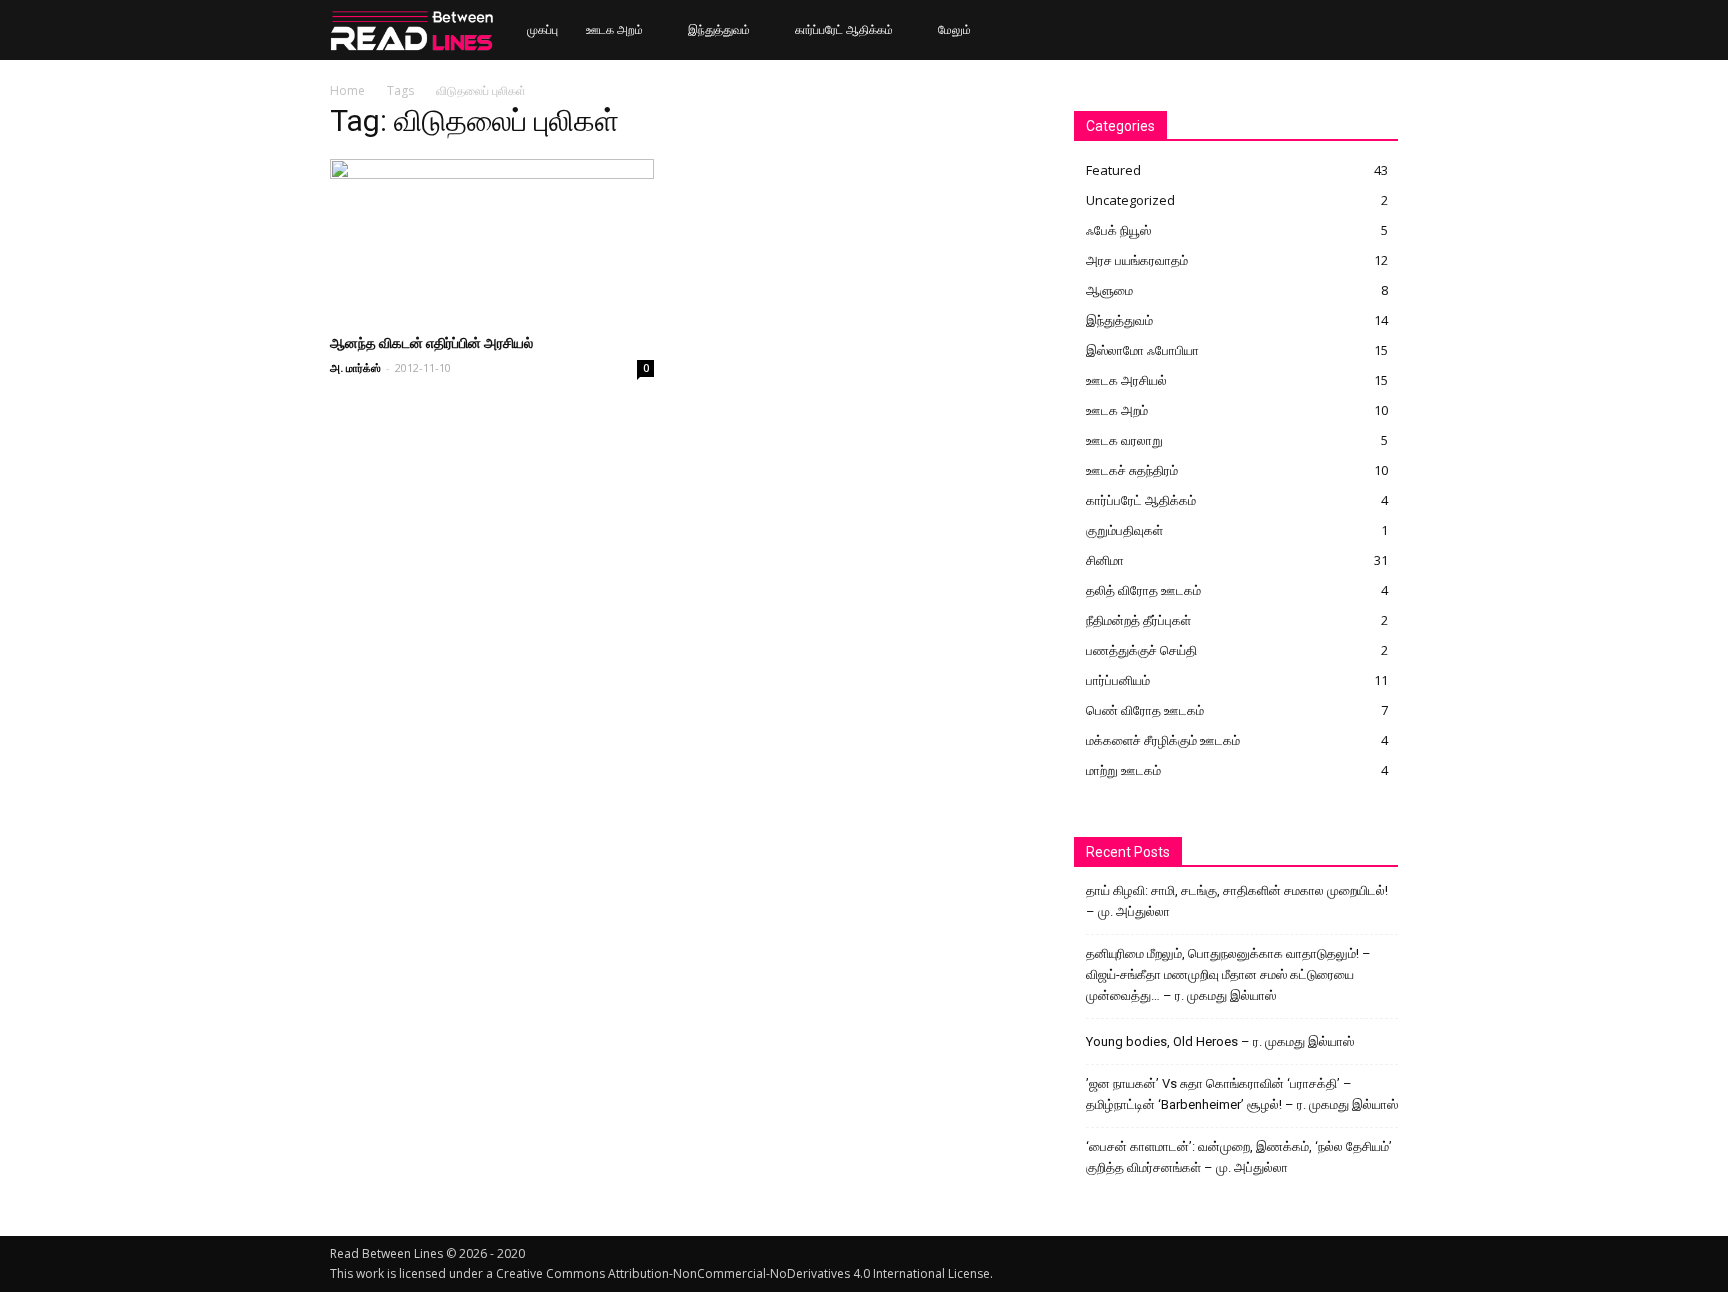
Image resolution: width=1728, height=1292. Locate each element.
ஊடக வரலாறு (1124, 440)
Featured (1113, 170)
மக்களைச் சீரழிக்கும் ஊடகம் (1163, 740)
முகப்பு (542, 29)
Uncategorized (1130, 200)
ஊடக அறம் (614, 29)
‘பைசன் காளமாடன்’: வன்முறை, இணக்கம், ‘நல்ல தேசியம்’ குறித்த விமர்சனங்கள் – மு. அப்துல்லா (1239, 1157)
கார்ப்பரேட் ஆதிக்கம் (844, 29)
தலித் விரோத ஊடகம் (1143, 590)
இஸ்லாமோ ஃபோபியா (1142, 350)
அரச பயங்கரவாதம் (1137, 260)
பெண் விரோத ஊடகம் (1145, 710)
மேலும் (954, 29)
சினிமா (1105, 560)
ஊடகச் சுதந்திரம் (1132, 470)
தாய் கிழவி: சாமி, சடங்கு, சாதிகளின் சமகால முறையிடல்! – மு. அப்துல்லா (1237, 901)
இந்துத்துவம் (719, 29)
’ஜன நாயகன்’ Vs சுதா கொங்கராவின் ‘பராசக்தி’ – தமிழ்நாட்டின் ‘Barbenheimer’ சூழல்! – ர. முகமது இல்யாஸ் (1242, 1094)
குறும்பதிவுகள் (1124, 530)
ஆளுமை (1109, 290)
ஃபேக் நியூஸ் (1118, 230)
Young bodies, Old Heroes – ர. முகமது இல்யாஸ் (1220, 1041)
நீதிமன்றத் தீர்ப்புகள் (1138, 620)
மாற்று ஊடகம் (1123, 770)
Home (347, 90)
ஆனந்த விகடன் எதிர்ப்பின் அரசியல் (431, 343)
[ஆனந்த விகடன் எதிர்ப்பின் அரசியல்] (492, 239)
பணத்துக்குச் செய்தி (1141, 650)
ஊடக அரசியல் (1126, 380)
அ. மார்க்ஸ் (355, 367)
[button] (1374, 31)
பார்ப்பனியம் (1118, 680)
